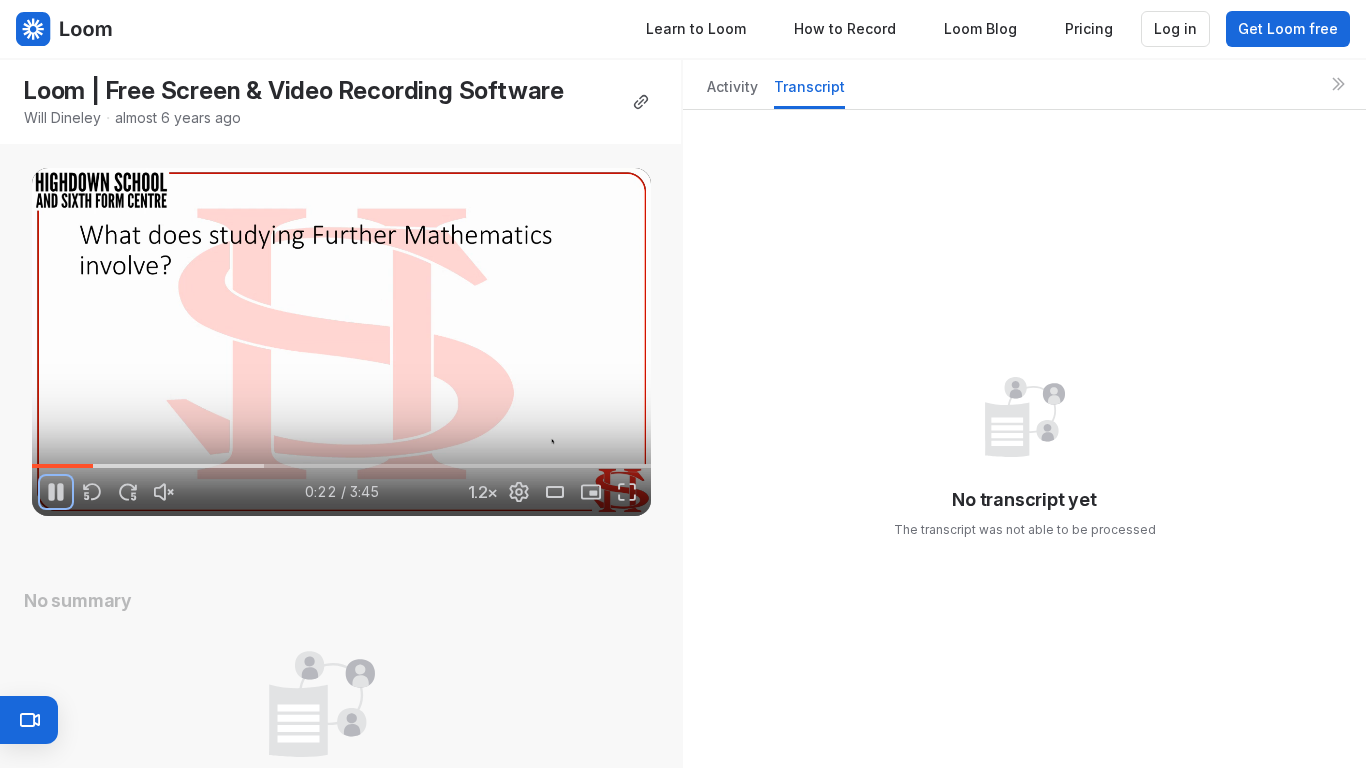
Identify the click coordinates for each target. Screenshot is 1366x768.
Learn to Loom (696, 28)
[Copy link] (641, 102)
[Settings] (519, 492)
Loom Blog (980, 28)
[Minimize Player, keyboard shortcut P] (591, 492)
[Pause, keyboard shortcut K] (56, 492)
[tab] (732, 92)
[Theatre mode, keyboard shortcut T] (555, 492)
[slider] (341, 466)
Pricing (1089, 28)
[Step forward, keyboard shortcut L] (128, 492)
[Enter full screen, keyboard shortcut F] (627, 492)
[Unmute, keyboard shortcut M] (164, 492)
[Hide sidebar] (1338, 84)
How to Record (845, 28)
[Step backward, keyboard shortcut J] (92, 492)
